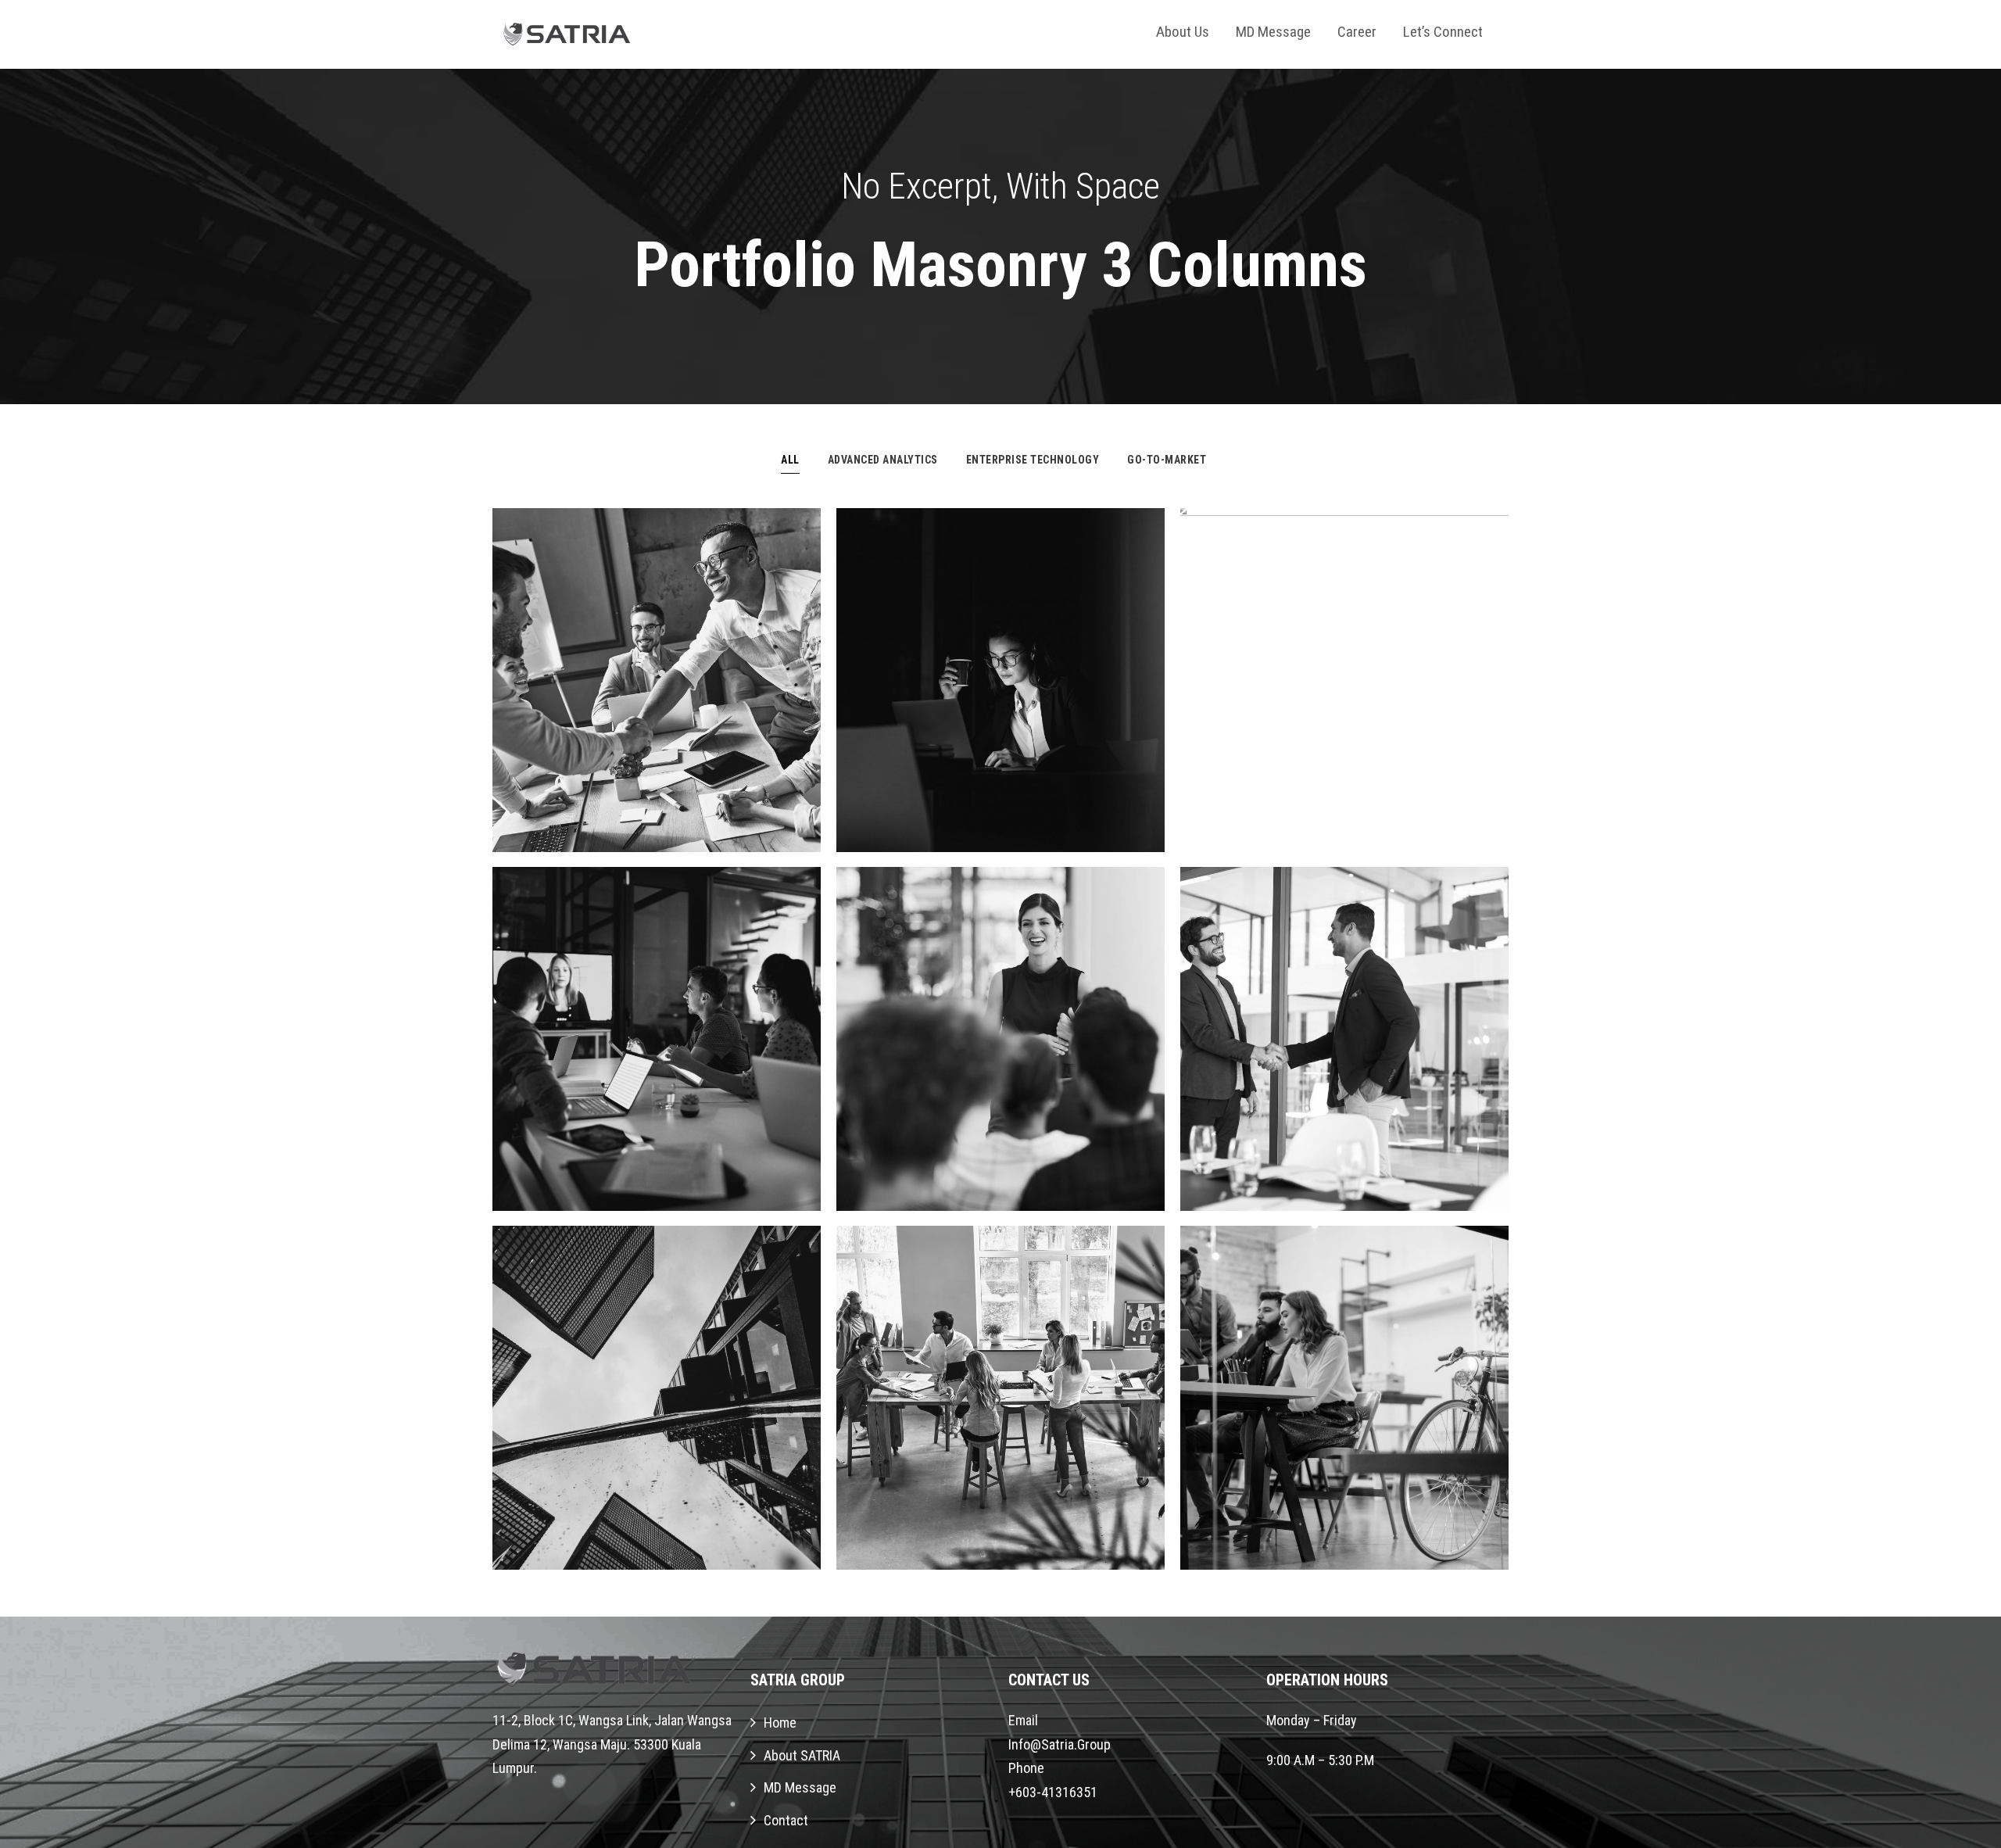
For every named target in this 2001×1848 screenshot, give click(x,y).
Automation (656, 1078)
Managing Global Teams (1000, 1405)
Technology (1049, 720)
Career (1357, 32)
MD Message (1273, 32)
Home (780, 1723)
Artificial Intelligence (657, 688)
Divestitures (608, 720)
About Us (1183, 32)
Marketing (609, 1437)
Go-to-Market (1167, 460)
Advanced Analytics (883, 460)
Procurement (702, 720)
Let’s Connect (1443, 32)
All (790, 460)
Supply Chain (1000, 1078)
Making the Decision (1344, 1405)
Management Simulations (657, 1046)
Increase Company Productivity (657, 1405)
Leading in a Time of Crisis (1000, 1046)
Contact (786, 1820)
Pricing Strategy (1344, 1046)
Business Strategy (1344, 720)
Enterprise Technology (1033, 460)
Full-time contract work (1344, 688)
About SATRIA (802, 1755)
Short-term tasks (1000, 688)
